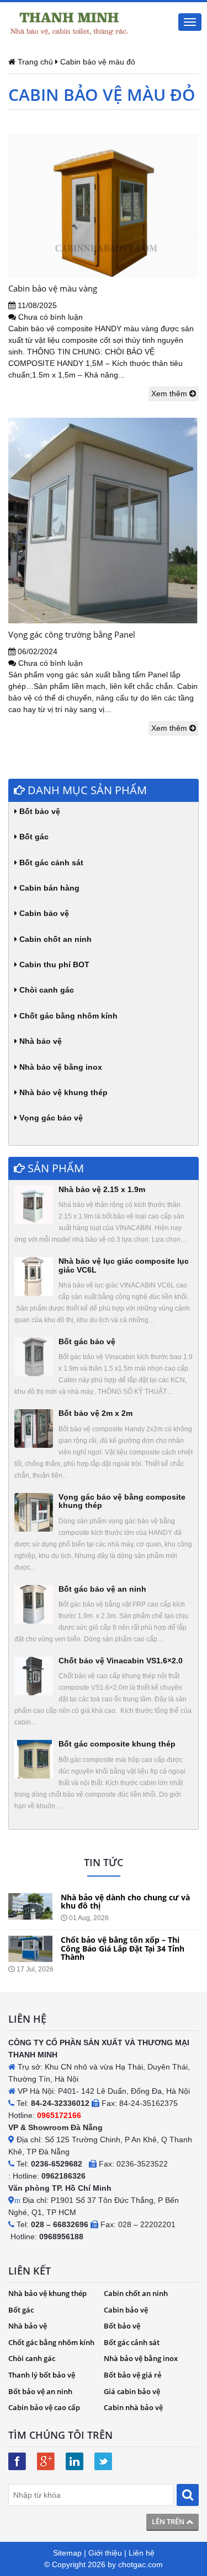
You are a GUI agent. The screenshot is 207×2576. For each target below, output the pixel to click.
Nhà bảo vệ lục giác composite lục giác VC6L (124, 1265)
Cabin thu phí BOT (53, 964)
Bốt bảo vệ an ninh (40, 2391)
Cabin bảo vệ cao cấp (44, 2407)
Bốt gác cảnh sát (50, 863)
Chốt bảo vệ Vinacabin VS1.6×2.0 (121, 1661)
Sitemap (67, 2553)
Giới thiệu (105, 2553)
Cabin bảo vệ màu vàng (53, 288)
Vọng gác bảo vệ (50, 1118)
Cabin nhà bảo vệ (133, 2407)
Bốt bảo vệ (39, 811)
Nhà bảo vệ (39, 1041)
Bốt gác (33, 837)
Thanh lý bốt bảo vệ (42, 2375)
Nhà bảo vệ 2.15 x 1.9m (102, 1189)
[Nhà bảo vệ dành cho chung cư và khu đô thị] (30, 1906)
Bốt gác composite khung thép (117, 1744)
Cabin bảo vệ (43, 913)
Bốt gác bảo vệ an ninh (102, 1589)
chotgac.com (140, 2564)
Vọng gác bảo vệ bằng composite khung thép (122, 1501)
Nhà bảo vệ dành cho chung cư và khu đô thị (125, 1901)
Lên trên (169, 2521)
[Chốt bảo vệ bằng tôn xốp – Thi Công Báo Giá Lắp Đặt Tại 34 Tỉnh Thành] (30, 1949)
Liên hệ (142, 2553)
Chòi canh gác (46, 990)
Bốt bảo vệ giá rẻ (132, 2375)
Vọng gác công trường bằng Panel (72, 634)
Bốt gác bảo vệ (87, 1341)
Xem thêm (170, 394)
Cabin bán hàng (48, 888)
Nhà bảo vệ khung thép (62, 1092)
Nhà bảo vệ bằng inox (60, 1067)
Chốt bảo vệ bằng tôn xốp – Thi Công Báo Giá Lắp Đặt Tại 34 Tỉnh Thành (123, 1948)
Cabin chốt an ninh (54, 939)
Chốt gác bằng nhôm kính (67, 1016)
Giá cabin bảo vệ (132, 2391)
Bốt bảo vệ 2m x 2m (95, 1413)
